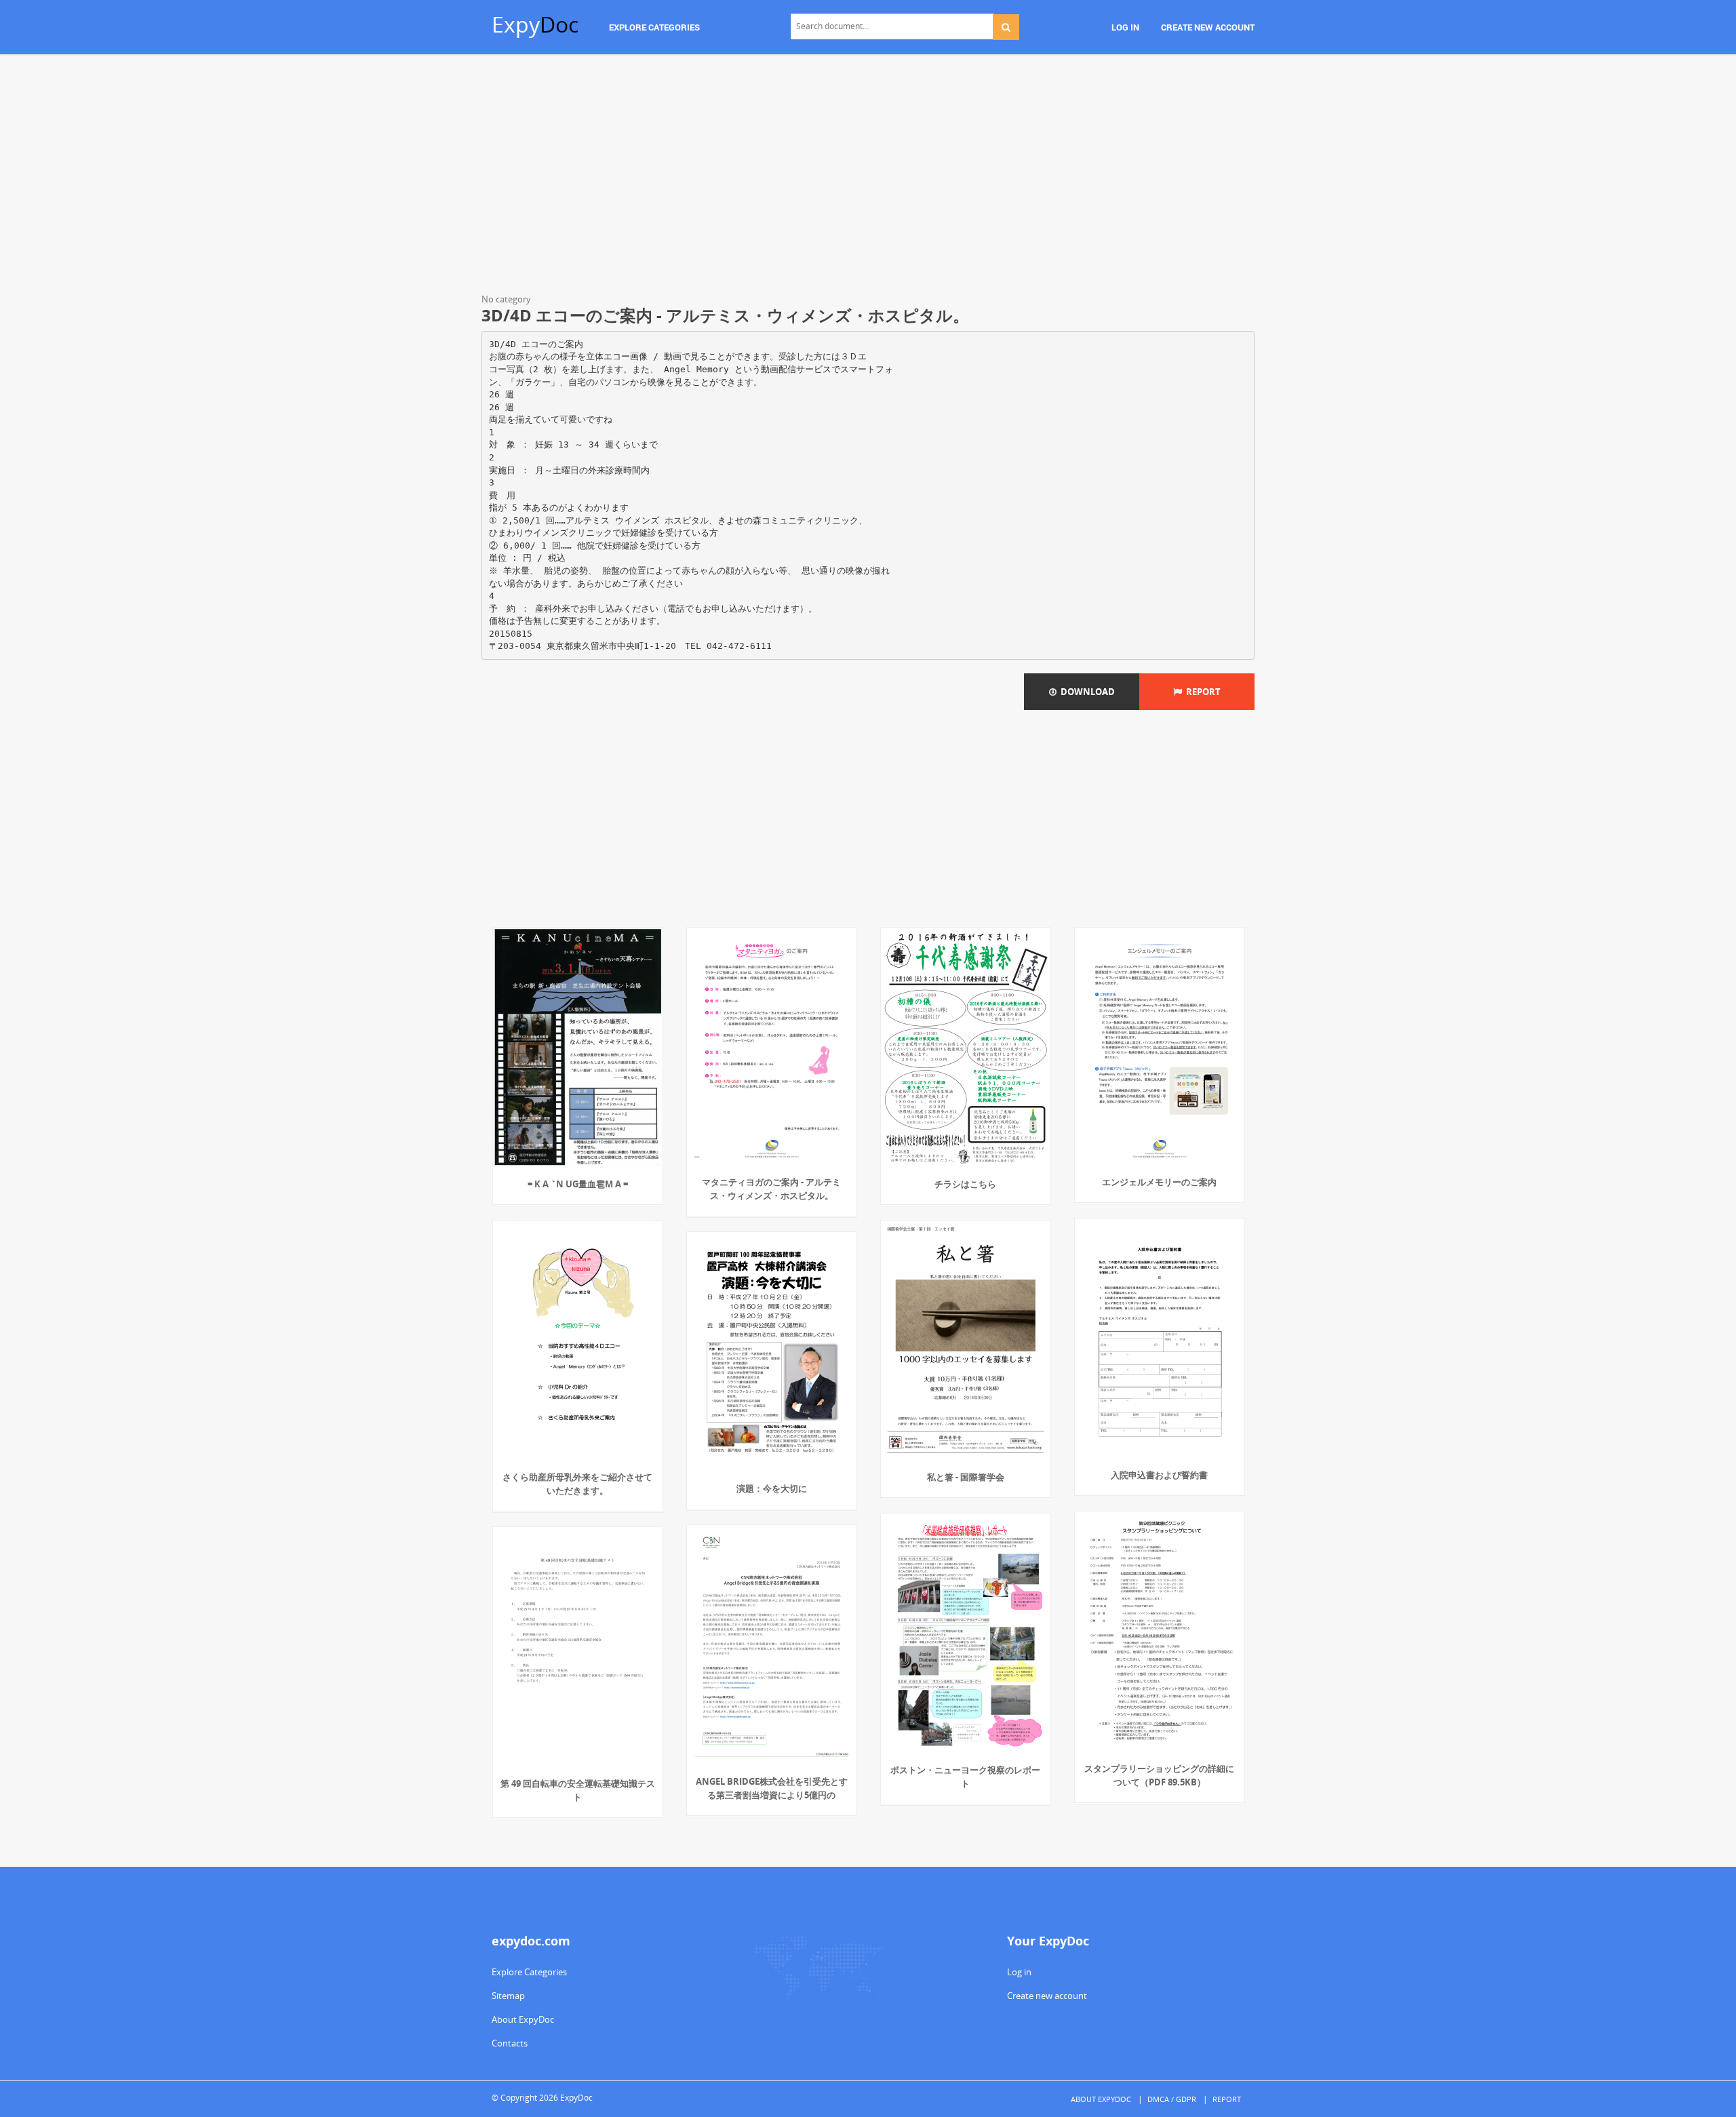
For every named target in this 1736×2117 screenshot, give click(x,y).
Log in (1019, 1972)
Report (1201, 692)
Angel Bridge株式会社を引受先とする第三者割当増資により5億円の (772, 1788)
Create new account (1047, 1996)
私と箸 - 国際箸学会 (966, 1477)
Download (1086, 692)
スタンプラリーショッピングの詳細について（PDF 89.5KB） (1159, 1775)
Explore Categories (529, 1972)
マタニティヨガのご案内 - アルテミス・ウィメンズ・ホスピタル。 (771, 1189)
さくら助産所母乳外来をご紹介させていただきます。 (577, 1484)
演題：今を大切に (772, 1488)
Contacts (510, 2043)
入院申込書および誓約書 (1159, 1475)
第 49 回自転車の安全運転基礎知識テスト (578, 1790)
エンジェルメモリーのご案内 (1159, 1182)
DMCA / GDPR (1172, 2099)
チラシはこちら (965, 1184)
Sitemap (508, 1996)
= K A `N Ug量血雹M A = (578, 1184)
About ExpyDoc (523, 2019)
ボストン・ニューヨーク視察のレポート (965, 1777)
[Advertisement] (868, 176)
